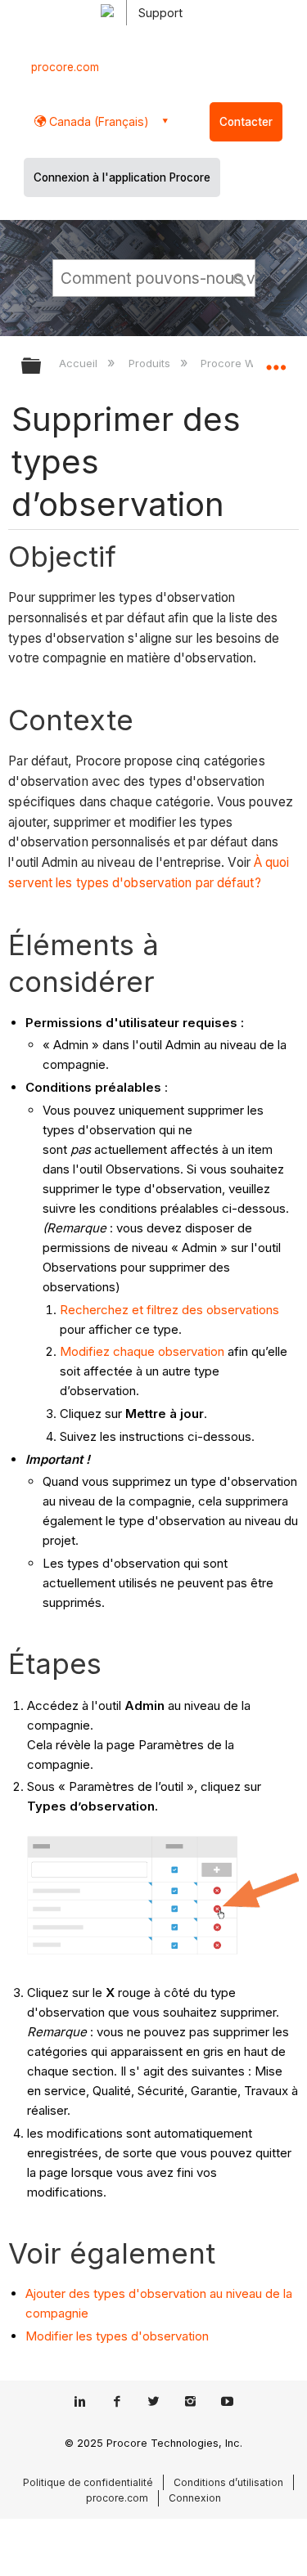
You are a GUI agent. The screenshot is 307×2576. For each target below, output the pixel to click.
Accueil (80, 363)
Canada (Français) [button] (97, 121)
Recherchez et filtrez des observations (169, 1310)
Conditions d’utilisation (228, 2482)
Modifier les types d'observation (117, 2336)
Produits (151, 363)
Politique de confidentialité (88, 2482)
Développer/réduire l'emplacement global (276, 361)
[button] (240, 277)
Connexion (195, 2498)
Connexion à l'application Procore (122, 177)
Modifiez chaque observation (142, 1351)
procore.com (65, 67)
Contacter (246, 122)
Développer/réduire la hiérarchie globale (42, 367)
